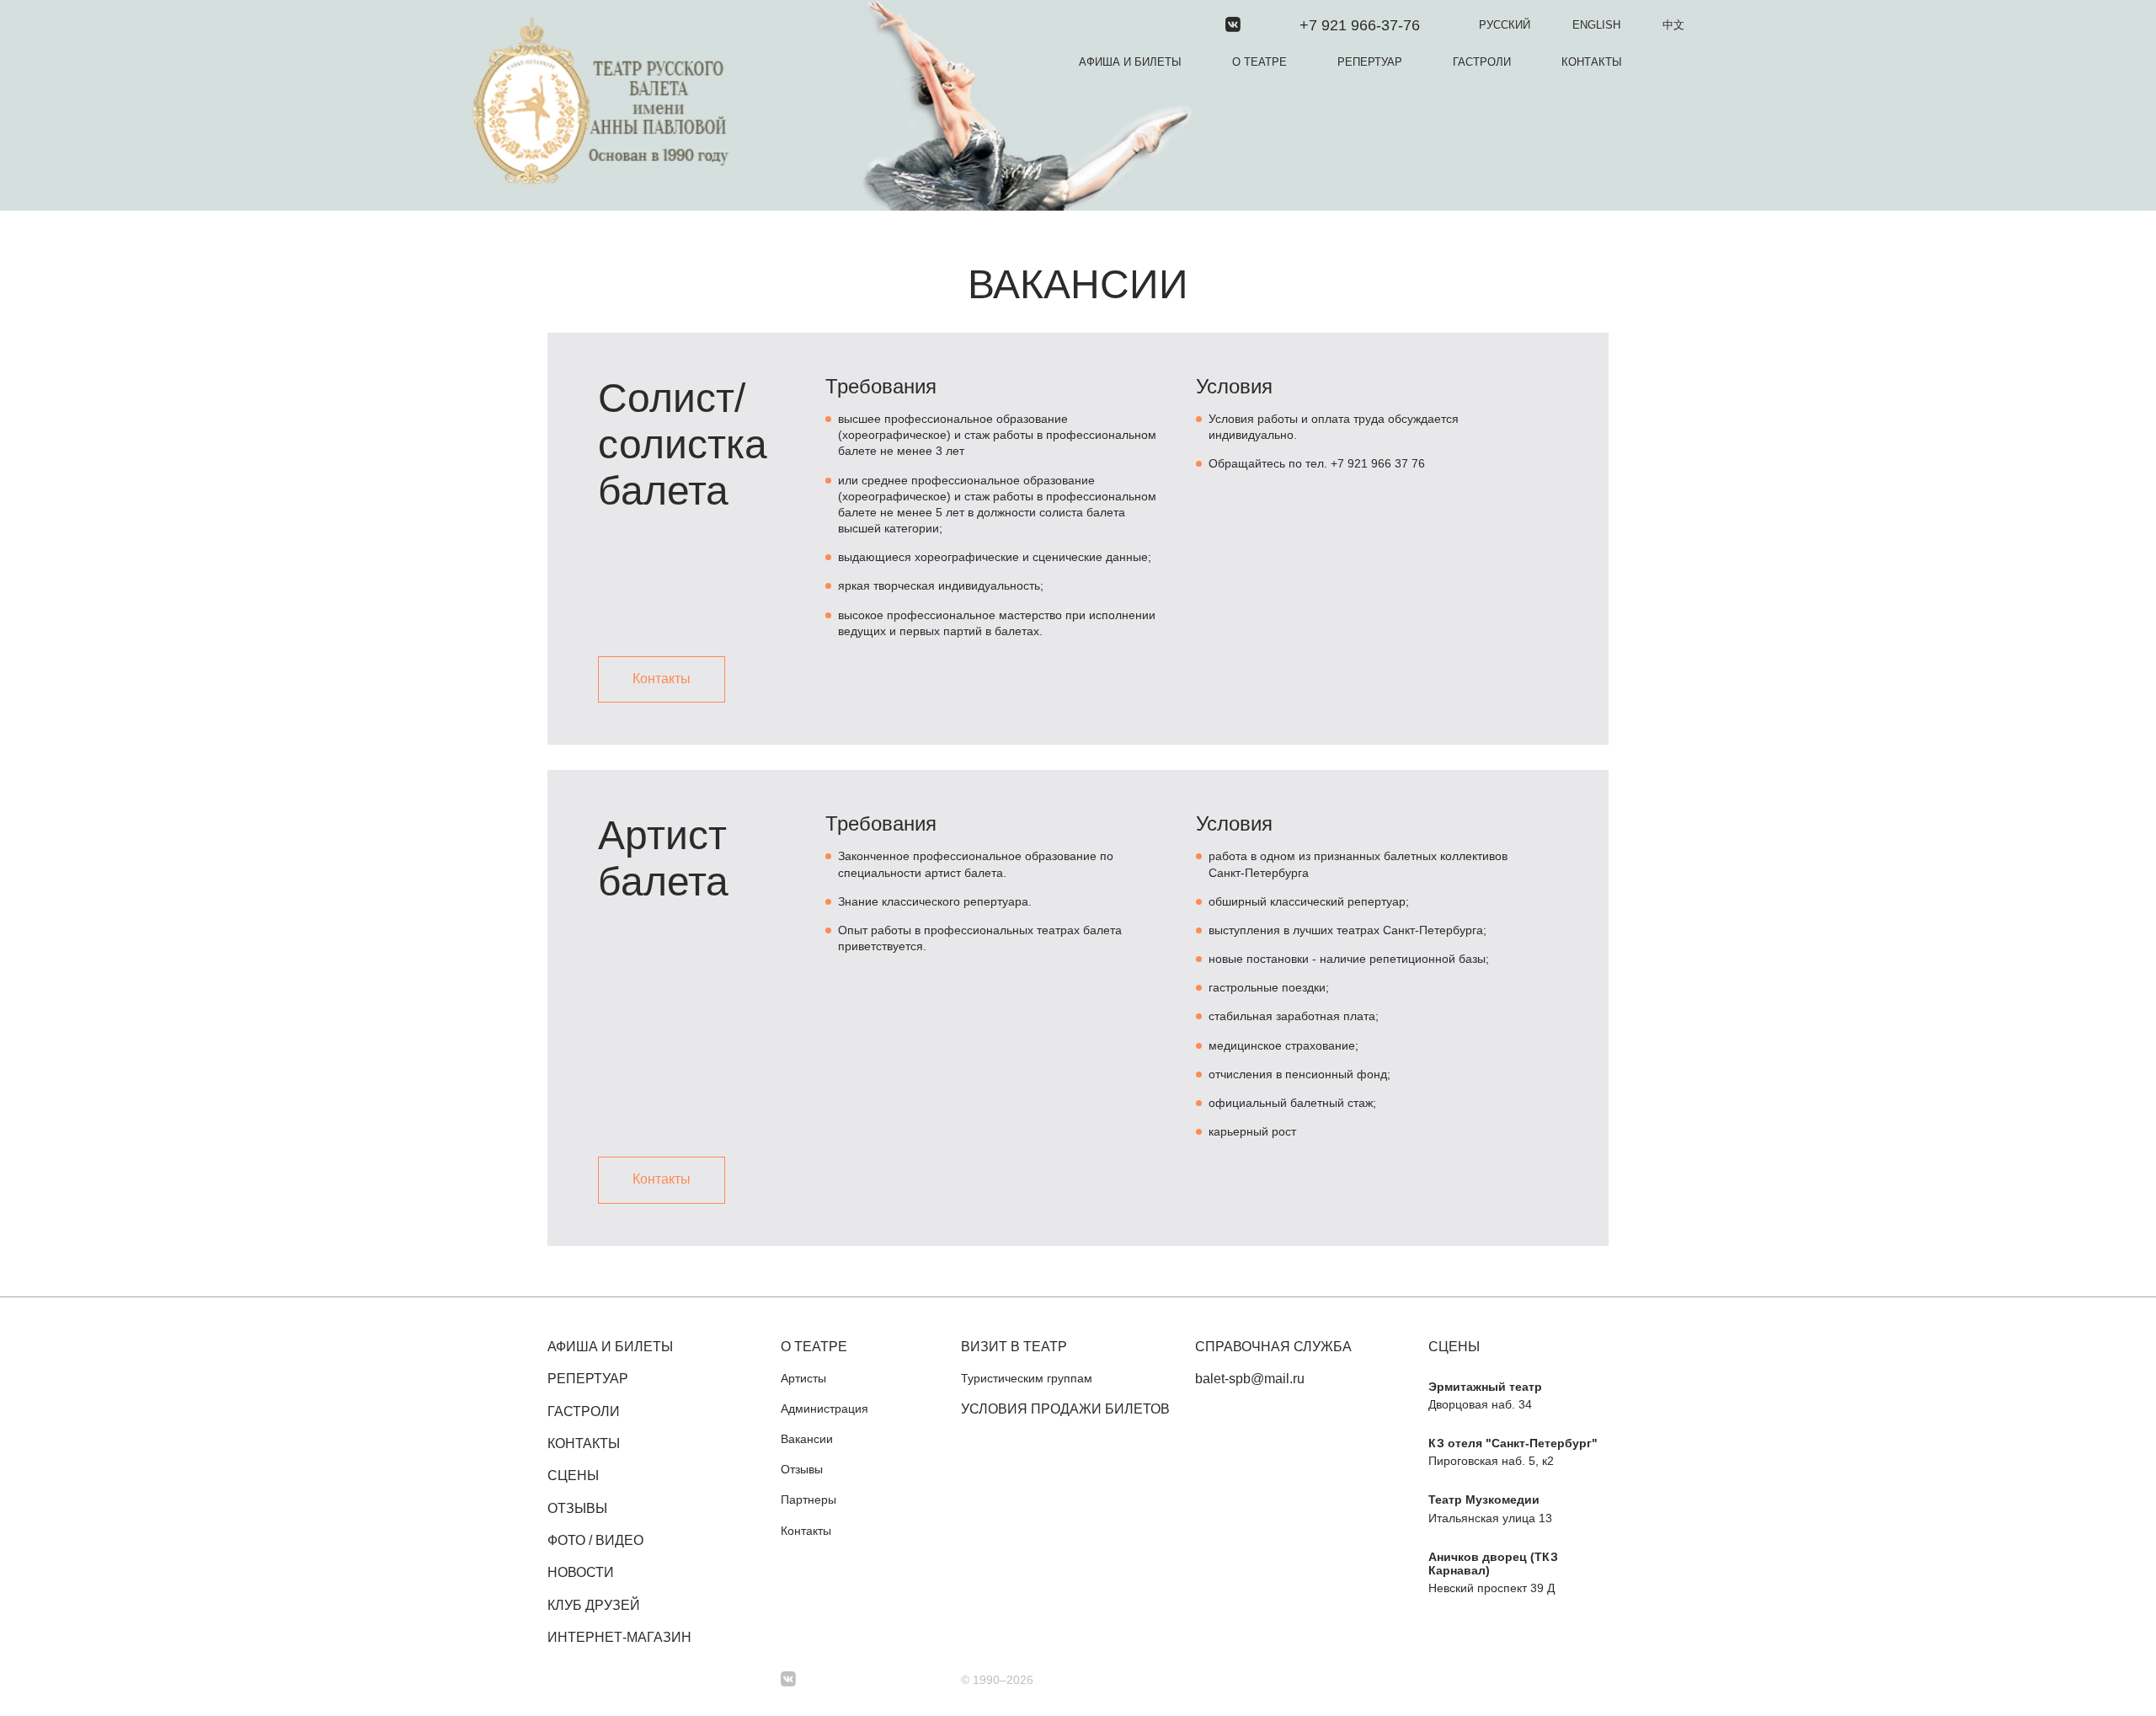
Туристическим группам (1027, 1378)
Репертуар (1370, 62)
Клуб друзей (594, 1605)
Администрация (825, 1409)
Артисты (803, 1378)
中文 (1673, 25)
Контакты (1592, 62)
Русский (1505, 25)
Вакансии (807, 1439)
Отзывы (577, 1508)
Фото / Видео (595, 1540)
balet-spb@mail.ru (1250, 1379)
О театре (1259, 62)
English (1596, 25)
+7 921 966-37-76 (1360, 25)
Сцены (573, 1475)
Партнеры (808, 1499)
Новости (581, 1572)
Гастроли (1482, 62)
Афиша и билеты (1130, 62)
